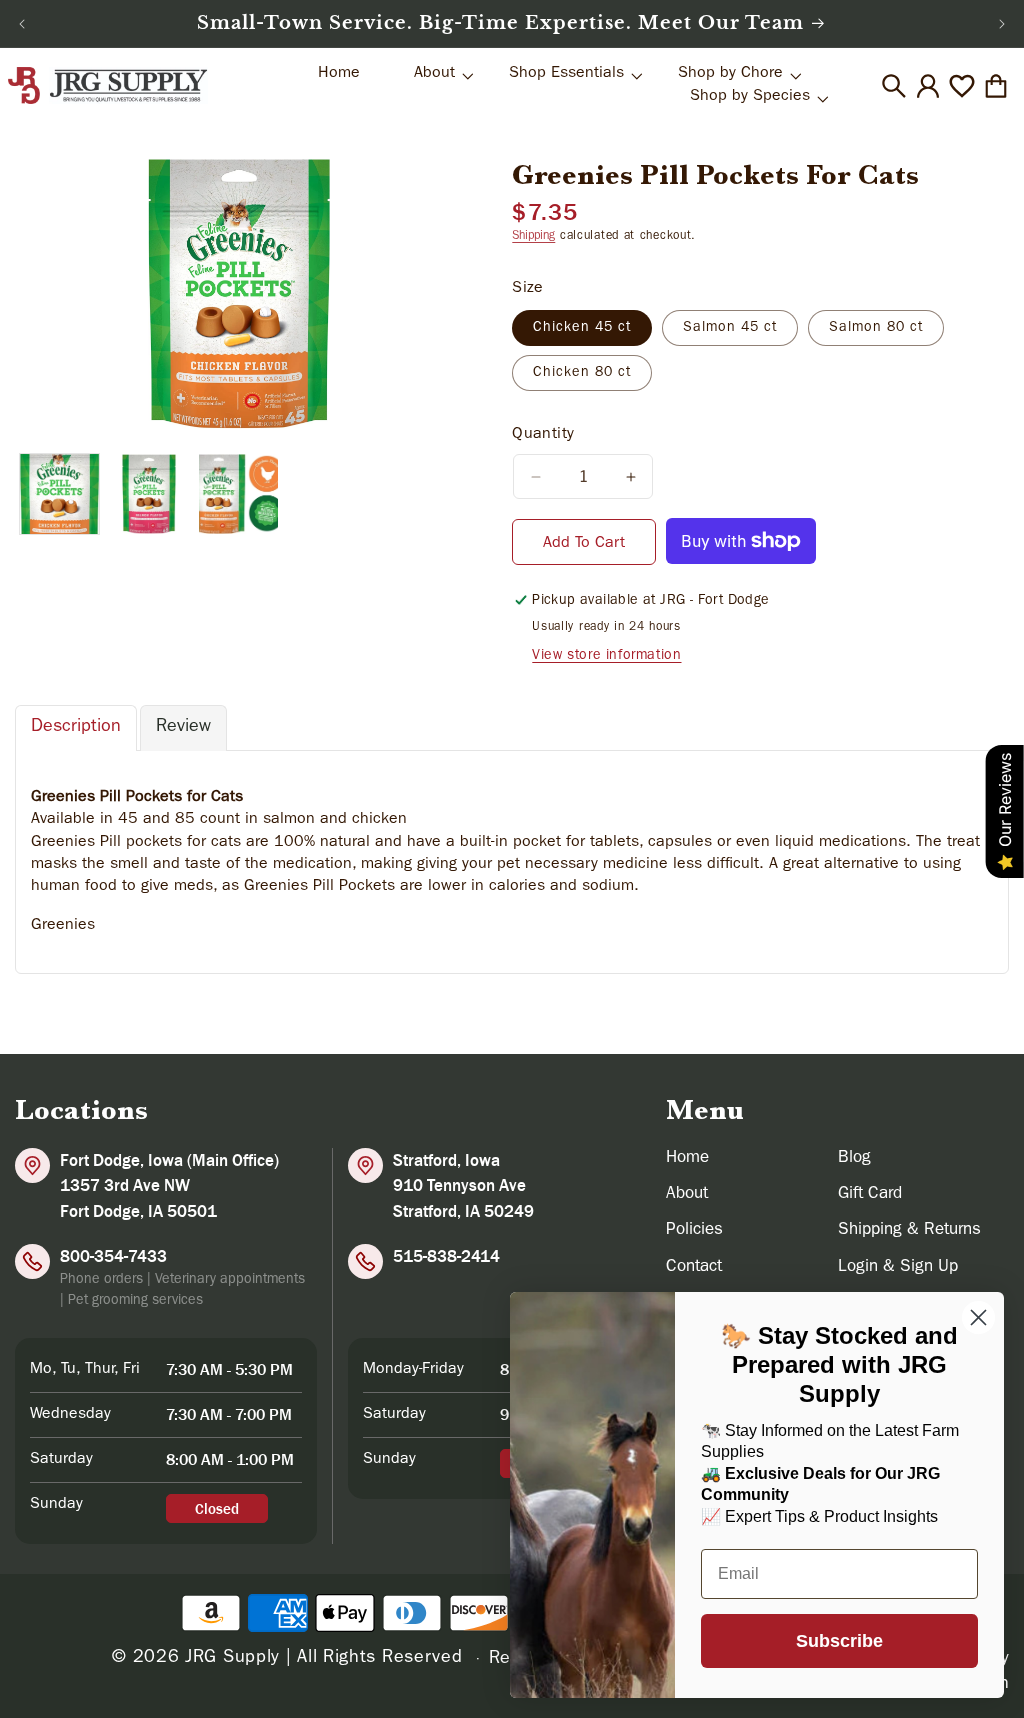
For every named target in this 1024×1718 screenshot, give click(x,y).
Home (687, 1158)
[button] (894, 86)
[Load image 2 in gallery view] (148, 493)
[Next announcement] (1002, 24)
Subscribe (839, 1641)
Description (76, 728)
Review (183, 728)
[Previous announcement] (22, 24)
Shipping (533, 237)
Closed (217, 1508)
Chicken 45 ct (582, 328)
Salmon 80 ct (876, 328)
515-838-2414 (446, 1256)
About (687, 1194)
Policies (694, 1230)
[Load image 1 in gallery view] (59, 493)
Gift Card (870, 1194)
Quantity (543, 435)
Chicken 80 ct (582, 373)
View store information (606, 656)
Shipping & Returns (909, 1230)
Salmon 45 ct (730, 328)
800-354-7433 (113, 1256)
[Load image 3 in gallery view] (238, 493)
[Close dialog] (978, 1317)
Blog (854, 1158)
